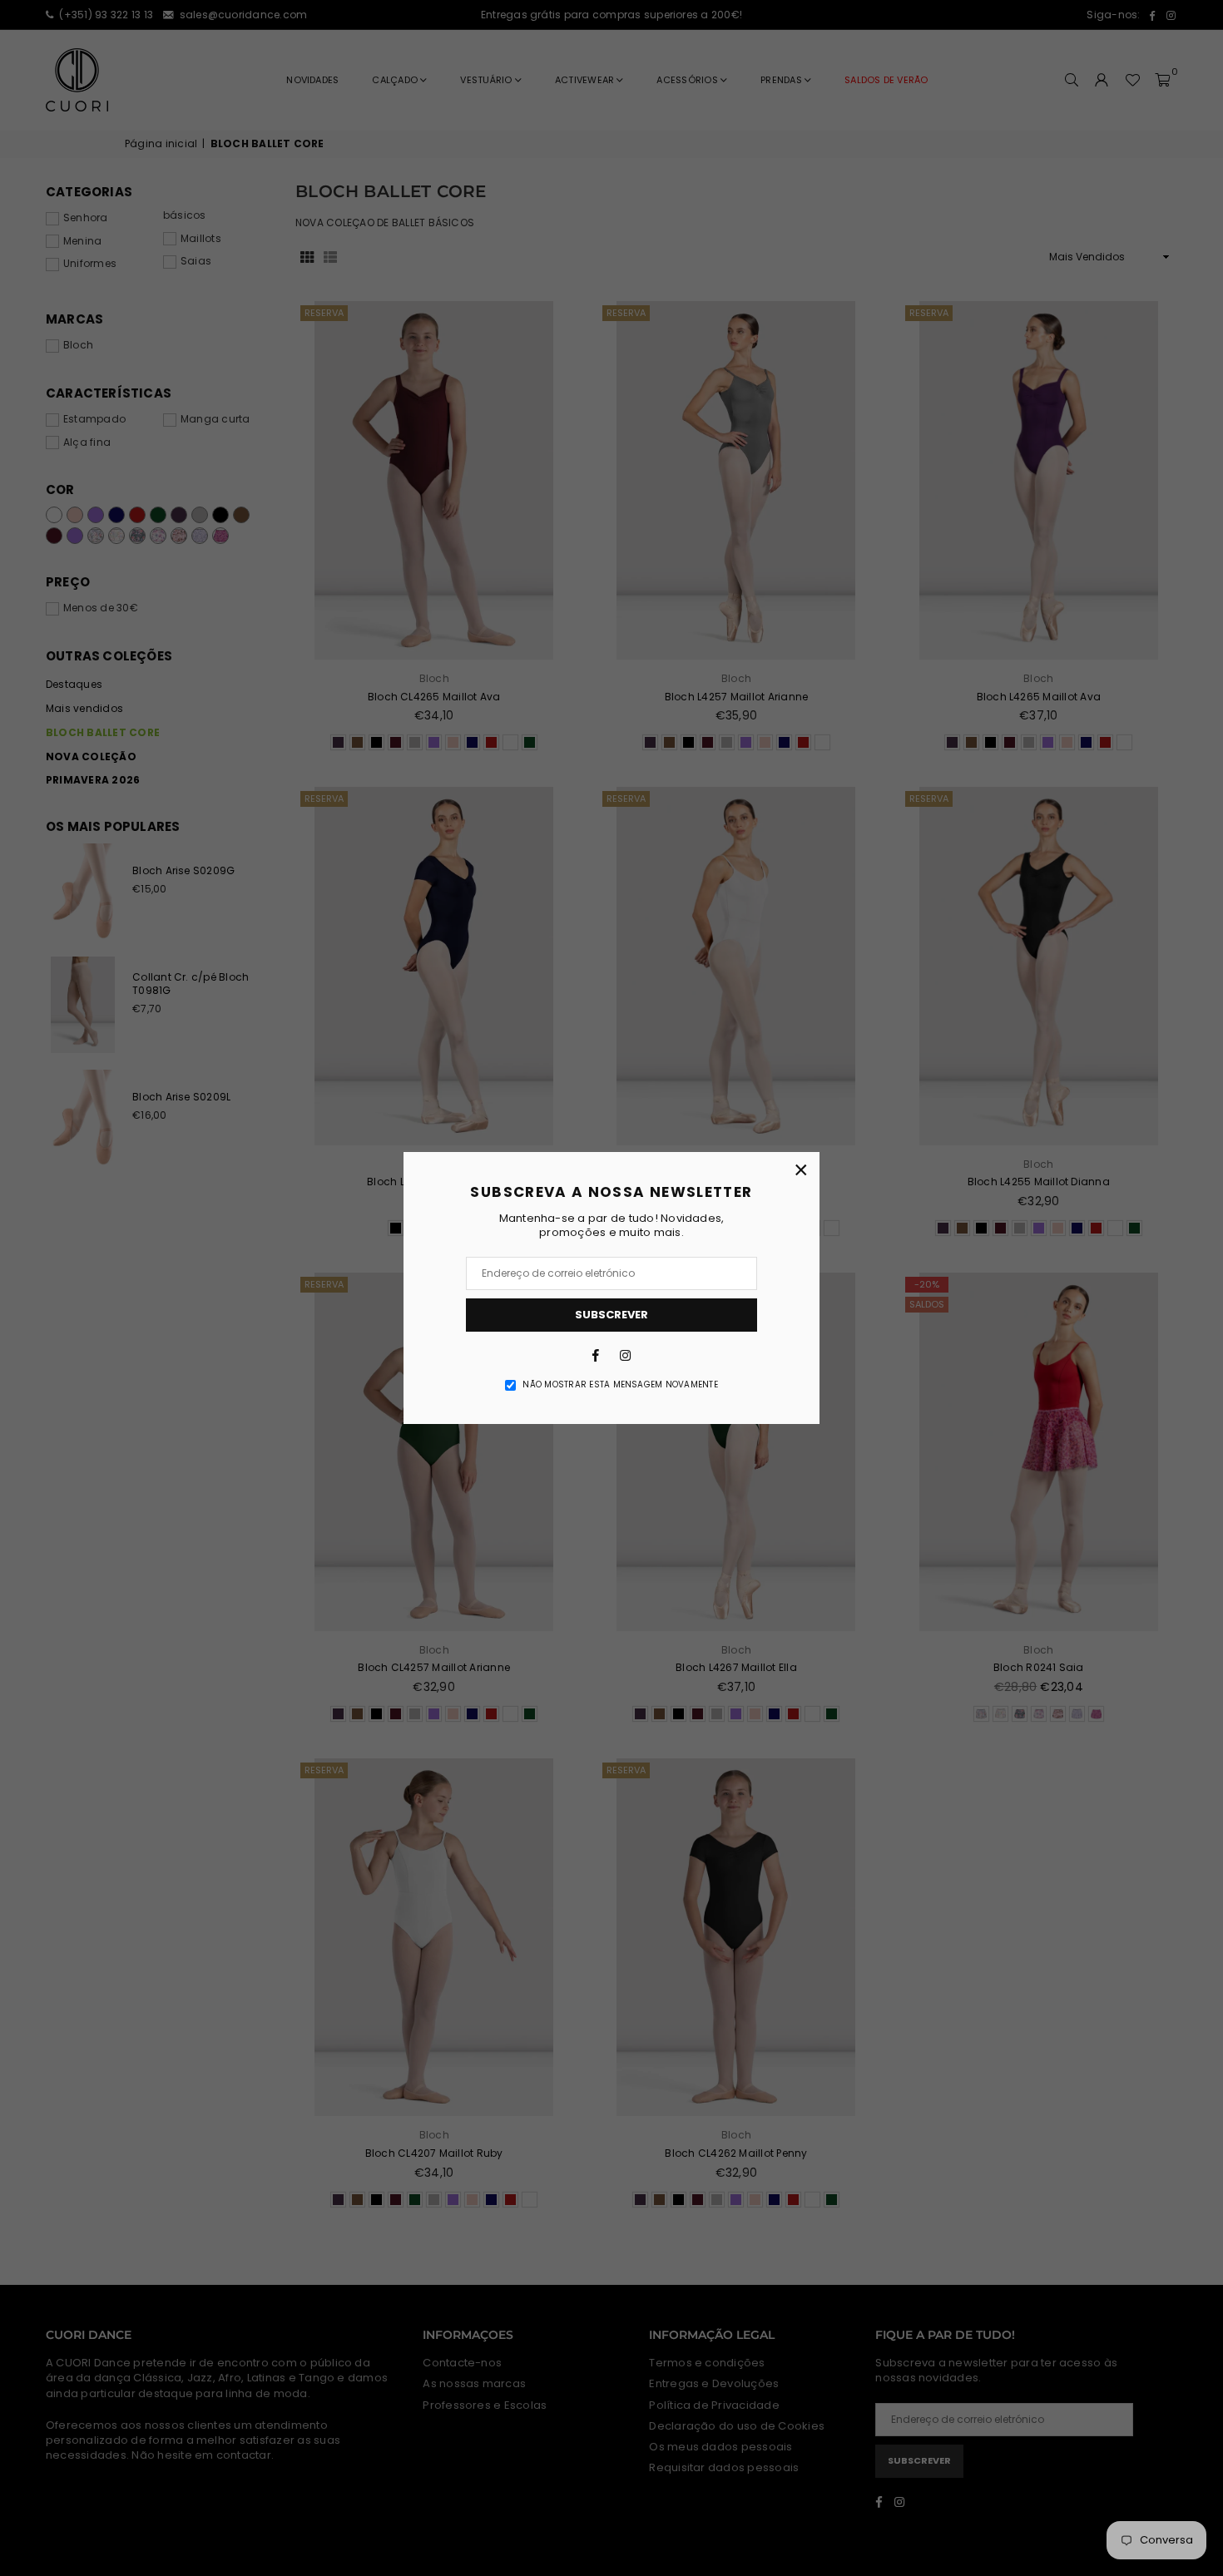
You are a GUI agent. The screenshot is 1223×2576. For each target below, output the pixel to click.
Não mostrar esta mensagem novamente (620, 1385)
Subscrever (611, 1315)
